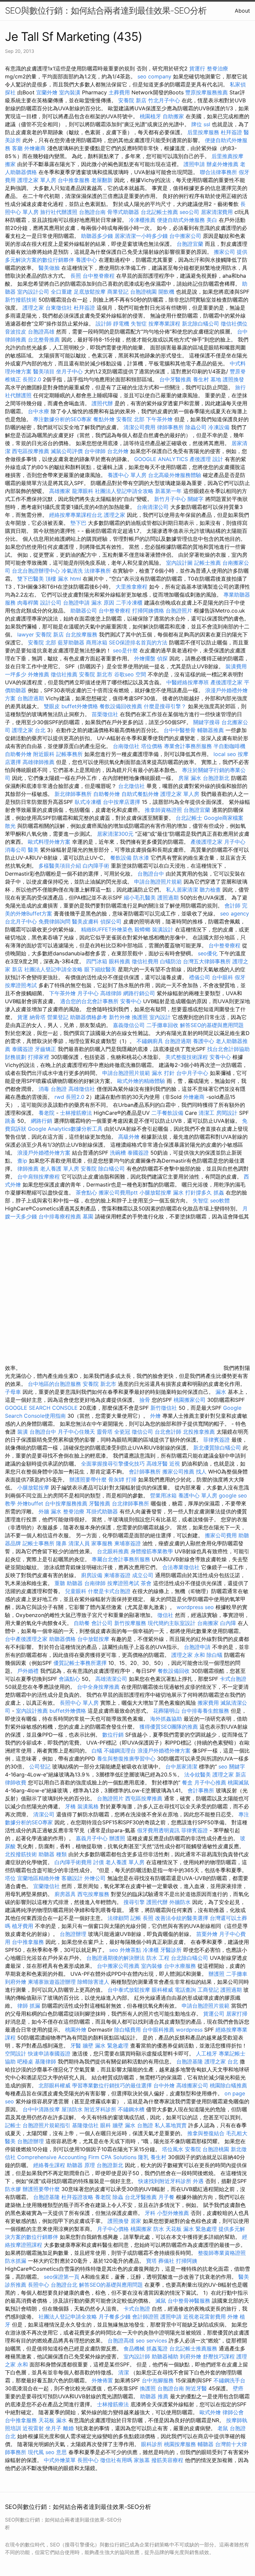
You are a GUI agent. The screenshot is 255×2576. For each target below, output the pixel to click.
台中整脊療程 (99, 276)
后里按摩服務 (204, 132)
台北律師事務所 (130, 1503)
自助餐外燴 (18, 754)
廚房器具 (65, 1894)
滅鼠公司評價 (67, 451)
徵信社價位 (234, 324)
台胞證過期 (31, 698)
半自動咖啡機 (229, 746)
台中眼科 (222, 977)
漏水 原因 (103, 603)
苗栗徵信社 (105, 714)
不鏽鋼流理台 (120, 1751)
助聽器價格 (62, 1639)
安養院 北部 (130, 419)
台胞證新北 (216, 778)
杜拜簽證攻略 (77, 2197)
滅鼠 (161, 2301)
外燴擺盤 (145, 658)
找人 (201, 1472)
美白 (212, 220)
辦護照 (117, 1838)
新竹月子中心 (170, 499)
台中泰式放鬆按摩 (130, 1990)
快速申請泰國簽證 (49, 2053)
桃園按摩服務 (181, 2444)
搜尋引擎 (134, 1902)
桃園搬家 (141, 2229)
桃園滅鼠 (238, 1782)
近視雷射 (33, 2428)
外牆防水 (180, 1902)
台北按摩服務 (81, 634)
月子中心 (88, 993)
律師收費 (16, 1782)
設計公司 (51, 603)
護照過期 (168, 898)
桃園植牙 (150, 116)
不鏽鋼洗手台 (229, 2380)
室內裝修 (152, 1966)
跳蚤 (10, 1121)
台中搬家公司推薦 (118, 1966)
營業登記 (58, 1017)
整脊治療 (217, 68)
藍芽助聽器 (71, 642)
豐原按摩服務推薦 (207, 92)
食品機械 (134, 2348)
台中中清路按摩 (42, 2109)
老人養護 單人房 (60, 1169)
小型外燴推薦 (173, 2213)
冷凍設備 (219, 427)
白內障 (228, 1623)
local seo (225, 754)
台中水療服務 (181, 1966)
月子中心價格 (113, 2229)
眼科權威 (162, 1990)
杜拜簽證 (231, 132)
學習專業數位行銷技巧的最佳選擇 (112, 2085)
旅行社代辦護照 (59, 212)
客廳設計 (72, 1878)
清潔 (124, 2372)
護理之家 (33, 308)
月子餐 (166, 2197)
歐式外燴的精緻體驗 (141, 1081)
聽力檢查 (210, 890)
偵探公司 (111, 921)
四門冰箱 (97, 961)
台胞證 (59, 1089)
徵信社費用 (145, 961)
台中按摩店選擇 (122, 802)
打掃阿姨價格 (148, 611)
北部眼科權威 (54, 2085)
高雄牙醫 (157, 1464)
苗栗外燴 (207, 1934)
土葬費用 (119, 92)
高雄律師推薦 (39, 762)
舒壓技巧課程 (220, 2356)
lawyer (26, 634)
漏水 (221, 1392)
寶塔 (151, 2261)
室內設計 (160, 1017)
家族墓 (142, 2460)
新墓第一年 (168, 491)
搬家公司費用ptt (118, 1193)
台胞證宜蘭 (190, 244)
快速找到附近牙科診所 (165, 2181)
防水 (159, 2229)
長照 (76, 276)
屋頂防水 (72, 2109)
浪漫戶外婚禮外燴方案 (45, 1153)
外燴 (155, 1416)
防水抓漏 (16, 2261)
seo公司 (189, 212)
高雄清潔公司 (111, 1679)
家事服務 (102, 1543)
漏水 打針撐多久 (192, 1193)
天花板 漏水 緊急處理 (191, 2229)
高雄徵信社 (82, 1089)
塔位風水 (173, 2149)
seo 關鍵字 (232, 1766)
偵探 (162, 658)
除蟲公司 (196, 427)
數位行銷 (113, 1735)
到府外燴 (16, 1982)
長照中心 (39, 2285)
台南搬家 (208, 1623)
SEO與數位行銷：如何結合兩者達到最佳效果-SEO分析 (106, 10)
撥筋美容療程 (167, 2460)
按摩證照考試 (22, 985)
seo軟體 (220, 1200)
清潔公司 (44, 1814)
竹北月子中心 (164, 100)
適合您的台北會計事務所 (89, 1001)
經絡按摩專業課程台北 (77, 515)
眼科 (106, 2125)
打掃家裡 (39, 1057)
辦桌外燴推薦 (222, 164)
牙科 (150, 2213)
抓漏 (35, 2006)
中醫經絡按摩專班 (188, 682)
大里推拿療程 (132, 587)
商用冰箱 (97, 642)
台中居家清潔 (181, 1766)
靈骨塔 (105, 1432)
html (76, 579)
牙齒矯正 (45, 1049)
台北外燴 (118, 451)
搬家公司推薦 (178, 1472)
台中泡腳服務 (159, 2380)
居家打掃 (237, 2014)
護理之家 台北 (29, 730)
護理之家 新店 (229, 1774)
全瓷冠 (122, 1432)
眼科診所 (152, 2444)
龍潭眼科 (83, 491)
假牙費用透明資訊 (158, 1830)
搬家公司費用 (221, 1535)
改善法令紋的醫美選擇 (182, 1918)
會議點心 (69, 1679)
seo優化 (208, 953)
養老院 (46, 1113)
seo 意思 (56, 2452)
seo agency (235, 913)
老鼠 (223, 2428)
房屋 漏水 (190, 778)
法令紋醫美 (198, 1774)
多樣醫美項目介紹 (60, 866)
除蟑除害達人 (93, 1982)
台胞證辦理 (73, 1934)
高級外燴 (129, 1137)
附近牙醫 (196, 2388)
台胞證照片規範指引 (46, 2125)
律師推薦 (28, 1169)
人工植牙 (207, 2053)
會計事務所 (201, 1790)
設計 (218, 459)
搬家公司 (224, 252)
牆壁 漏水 (124, 2125)
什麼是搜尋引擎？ (165, 706)
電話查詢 (185, 1990)
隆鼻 (61, 1543)
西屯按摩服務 (94, 1894)
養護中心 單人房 (127, 475)
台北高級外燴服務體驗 (175, 475)
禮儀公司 (200, 977)
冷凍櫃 (151, 1950)
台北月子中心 (21, 921)
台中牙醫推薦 (175, 379)
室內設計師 (137, 2356)
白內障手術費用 (73, 1862)
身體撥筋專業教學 (153, 1551)
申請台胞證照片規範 (158, 882)
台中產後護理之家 (26, 1639)
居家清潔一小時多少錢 (141, 236)
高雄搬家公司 (192, 2085)
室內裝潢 (70, 92)
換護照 (140, 1017)
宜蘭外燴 (47, 92)
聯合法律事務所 (218, 172)
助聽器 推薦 (154, 2396)
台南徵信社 (126, 746)
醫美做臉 (49, 268)
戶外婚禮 (28, 1671)
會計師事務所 (145, 1472)
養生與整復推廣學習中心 (127, 1759)
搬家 (10, 164)
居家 (136, 2221)
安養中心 (131, 1001)
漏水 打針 (163, 1073)
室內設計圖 (179, 563)
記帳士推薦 (208, 563)
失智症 (139, 324)
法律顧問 (118, 1918)
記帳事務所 (69, 754)
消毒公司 (16, 850)
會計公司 (102, 1623)
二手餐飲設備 (167, 1113)
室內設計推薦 (32, 1711)
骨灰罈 (116, 1479)
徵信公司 (142, 1432)
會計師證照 (145, 2317)
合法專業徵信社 (181, 1567)
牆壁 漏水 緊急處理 (106, 2046)
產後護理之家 (226, 682)
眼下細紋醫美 (100, 969)
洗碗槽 (118, 1153)
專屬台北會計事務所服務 (121, 1559)
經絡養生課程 (50, 2165)
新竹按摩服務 (130, 1623)
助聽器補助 (165, 2356)
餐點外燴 (104, 419)
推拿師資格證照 (164, 810)
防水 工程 (158, 1958)
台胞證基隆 (190, 2061)
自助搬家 (173, 116)
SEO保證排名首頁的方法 (138, 642)
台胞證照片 (179, 611)
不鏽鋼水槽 (131, 2109)
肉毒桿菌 (28, 603)
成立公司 (143, 1575)
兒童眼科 (76, 1591)
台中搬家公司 (185, 236)
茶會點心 (86, 1193)
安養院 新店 (132, 100)
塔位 (10, 1878)
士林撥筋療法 (76, 1113)
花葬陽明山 (166, 1711)
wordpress (189, 2030)
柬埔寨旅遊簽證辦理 (52, 1982)
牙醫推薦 (100, 1503)
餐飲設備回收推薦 (121, 706)
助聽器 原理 (81, 2165)
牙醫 (76, 2046)
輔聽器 (206, 2444)
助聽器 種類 (53, 1854)
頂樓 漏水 (57, 579)
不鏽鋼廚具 (150, 1041)
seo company (154, 76)
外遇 (198, 2181)
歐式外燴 (210, 2412)
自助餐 (82, 1623)
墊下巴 (78, 523)
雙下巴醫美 (31, 579)
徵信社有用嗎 (116, 2460)
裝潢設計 (163, 929)
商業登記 (118, 292)
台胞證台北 (64, 2285)
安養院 (89, 1169)
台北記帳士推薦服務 (193, 2348)
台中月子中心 (192, 1073)
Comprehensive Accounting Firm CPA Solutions (77, 2157)
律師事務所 (170, 427)
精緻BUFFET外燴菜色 (108, 929)
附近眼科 (44, 754)
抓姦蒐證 (157, 2348)
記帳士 (13, 2125)
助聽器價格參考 (89, 1017)
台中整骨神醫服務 (190, 2301)
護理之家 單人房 (37, 180)
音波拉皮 (16, 332)
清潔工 (207, 1113)
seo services (151, 2340)
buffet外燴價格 (80, 706)
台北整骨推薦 (44, 339)
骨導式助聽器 (123, 212)
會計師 (232, 906)
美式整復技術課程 (187, 1057)
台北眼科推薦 (113, 1551)
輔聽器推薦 (211, 730)
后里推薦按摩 (227, 156)
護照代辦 (102, 403)
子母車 (13, 1392)
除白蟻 (214, 1655)
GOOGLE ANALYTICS (161, 459)
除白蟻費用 (127, 2030)
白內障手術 (96, 866)
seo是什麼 (125, 650)
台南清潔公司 (153, 507)
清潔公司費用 (139, 427)
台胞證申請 (76, 603)
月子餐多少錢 (115, 2317)
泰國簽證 (23, 1049)
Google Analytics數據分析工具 (65, 1129)
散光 (10, 826)
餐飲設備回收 (174, 1671)
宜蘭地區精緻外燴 (39, 1878)
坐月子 (53, 2428)
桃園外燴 (76, 2030)
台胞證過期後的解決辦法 (116, 1958)
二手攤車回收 (162, 1025)
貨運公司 (214, 2014)
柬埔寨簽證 (127, 1543)
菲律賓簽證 (216, 1440)
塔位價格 (152, 746)
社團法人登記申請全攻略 (124, 491)
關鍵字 (196, 499)
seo (114, 1950)
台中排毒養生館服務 (206, 1711)
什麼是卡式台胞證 (109, 1591)
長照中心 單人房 (79, 1703)
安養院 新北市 (96, 674)
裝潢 (23, 1432)
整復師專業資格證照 (222, 2253)
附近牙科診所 (100, 2109)
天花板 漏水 (53, 2420)
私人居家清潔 (182, 890)
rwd (59, 1097)
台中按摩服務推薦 (67, 1503)
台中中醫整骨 (180, 730)
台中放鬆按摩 (94, 1639)
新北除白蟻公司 (201, 324)
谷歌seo (124, 674)
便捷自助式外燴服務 (182, 220)
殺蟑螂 (142, 929)
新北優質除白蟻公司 (217, 1448)
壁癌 (238, 2388)
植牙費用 (23, 1926)
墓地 (216, 379)
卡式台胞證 (233, 1679)
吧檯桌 (25, 2061)
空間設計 (16, 2053)
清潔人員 (79, 1543)
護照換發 (233, 379)
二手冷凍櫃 (129, 603)
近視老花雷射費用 (205, 2317)
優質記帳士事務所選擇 (80, 1663)
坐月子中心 (69, 371)
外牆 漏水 (50, 1511)
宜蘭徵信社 (46, 1886)
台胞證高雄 (41, 332)
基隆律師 (45, 2061)
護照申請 (194, 164)
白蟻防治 (171, 961)
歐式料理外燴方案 (50, 842)
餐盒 (187, 1782)
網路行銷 (42, 1121)
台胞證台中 (151, 874)
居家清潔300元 (115, 834)
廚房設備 (92, 1575)
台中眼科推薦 (158, 2030)
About (242, 11)
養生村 (201, 379)
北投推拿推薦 (199, 1432)
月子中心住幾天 (76, 1432)
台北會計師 (168, 1432)
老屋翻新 (102, 180)
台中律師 (95, 451)
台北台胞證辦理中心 (36, 571)
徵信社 (165, 1615)
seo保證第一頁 (62, 2277)
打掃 (131, 1479)
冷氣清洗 (72, 571)
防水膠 (13, 2189)
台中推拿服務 (74, 180)
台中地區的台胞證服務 (54, 1384)
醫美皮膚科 (85, 921)
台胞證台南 (92, 212)
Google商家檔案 (224, 818)
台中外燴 (164, 2085)
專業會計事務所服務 (188, 746)
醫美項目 (44, 371)
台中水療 (39, 411)
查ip (22, 1161)
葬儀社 (166, 2261)
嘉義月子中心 (92, 1838)
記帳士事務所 (39, 1543)
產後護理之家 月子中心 (218, 842)
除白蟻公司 (112, 1169)
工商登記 (208, 1990)
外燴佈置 (102, 2380)
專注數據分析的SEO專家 (62, 419)
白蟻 (97, 1751)
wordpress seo (195, 1607)
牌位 (197, 124)
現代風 (36, 2452)
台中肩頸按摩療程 (39, 1177)
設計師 (104, 324)
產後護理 (200, 459)
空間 (141, 674)
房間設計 (227, 1113)
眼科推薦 (120, 961)
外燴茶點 (130, 1950)
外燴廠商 (35, 148)
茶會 (146, 1583)
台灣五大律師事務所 (207, 961)
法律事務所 (98, 571)
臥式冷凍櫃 (88, 802)
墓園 (88, 1216)
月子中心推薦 (210, 1782)
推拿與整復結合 (206, 2133)
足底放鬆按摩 (90, 292)
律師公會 (233, 2412)
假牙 (240, 977)
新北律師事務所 (73, 794)
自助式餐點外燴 (140, 794)
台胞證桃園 (143, 292)
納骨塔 (38, 1017)
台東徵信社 (59, 308)
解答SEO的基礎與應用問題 (212, 1025)
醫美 (33, 850)
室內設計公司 (33, 292)
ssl (207, 124)
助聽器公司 (84, 611)
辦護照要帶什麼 (88, 1479)
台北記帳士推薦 (159, 212)
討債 (99, 1862)
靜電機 (121, 324)
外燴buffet (30, 1503)
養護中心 (86, 260)
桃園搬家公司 (190, 1400)
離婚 (68, 2428)
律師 (23, 2006)
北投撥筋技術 (21, 1854)
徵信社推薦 (64, 674)
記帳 (136, 1918)
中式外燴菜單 (60, 2460)
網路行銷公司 (139, 993)
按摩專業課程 (165, 324)
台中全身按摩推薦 (99, 1687)
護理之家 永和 (188, 1655)
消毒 (44, 1089)
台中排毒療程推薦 (61, 1216)
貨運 (23, 1017)
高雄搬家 (60, 491)
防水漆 (141, 858)
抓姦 (219, 1193)
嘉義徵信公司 (129, 1025)
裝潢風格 (88, 1806)
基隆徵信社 (85, 2125)
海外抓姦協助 (166, 1719)
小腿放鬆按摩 (156, 1193)
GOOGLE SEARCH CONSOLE (41, 1408)
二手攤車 (237, 1974)
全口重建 (61, 292)
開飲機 (166, 292)
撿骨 (145, 1400)
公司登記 (40, 1766)
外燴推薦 (39, 674)
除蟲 (118, 2197)
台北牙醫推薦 (141, 2197)
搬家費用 (208, 1703)
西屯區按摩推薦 (31, 451)
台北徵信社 (131, 786)
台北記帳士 (189, 818)
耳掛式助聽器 (102, 1511)
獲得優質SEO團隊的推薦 (169, 1727)
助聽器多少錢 (97, 236)
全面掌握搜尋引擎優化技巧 (113, 1464)
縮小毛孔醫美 (140, 898)
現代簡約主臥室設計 (172, 1623)
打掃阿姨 (187, 2261)
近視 (175, 1464)
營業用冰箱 (163, 1495)
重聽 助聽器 (69, 1583)
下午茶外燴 (159, 419)
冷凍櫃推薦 (142, 220)
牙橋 (70, 1806)
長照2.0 (32, 379)
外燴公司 (95, 1878)
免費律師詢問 (54, 921)
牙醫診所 (171, 1950)
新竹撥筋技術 (21, 300)
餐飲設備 (121, 858)
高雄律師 (111, 993)
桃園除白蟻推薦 (228, 2085)
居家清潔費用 (217, 212)
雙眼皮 (52, 706)
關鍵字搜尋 (207, 722)
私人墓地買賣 (171, 2125)
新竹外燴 (120, 1017)
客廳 (17, 148)
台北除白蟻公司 (190, 1958)
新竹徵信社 (164, 1408)
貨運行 (197, 68)
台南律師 (95, 1583)
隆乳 (143, 2157)
